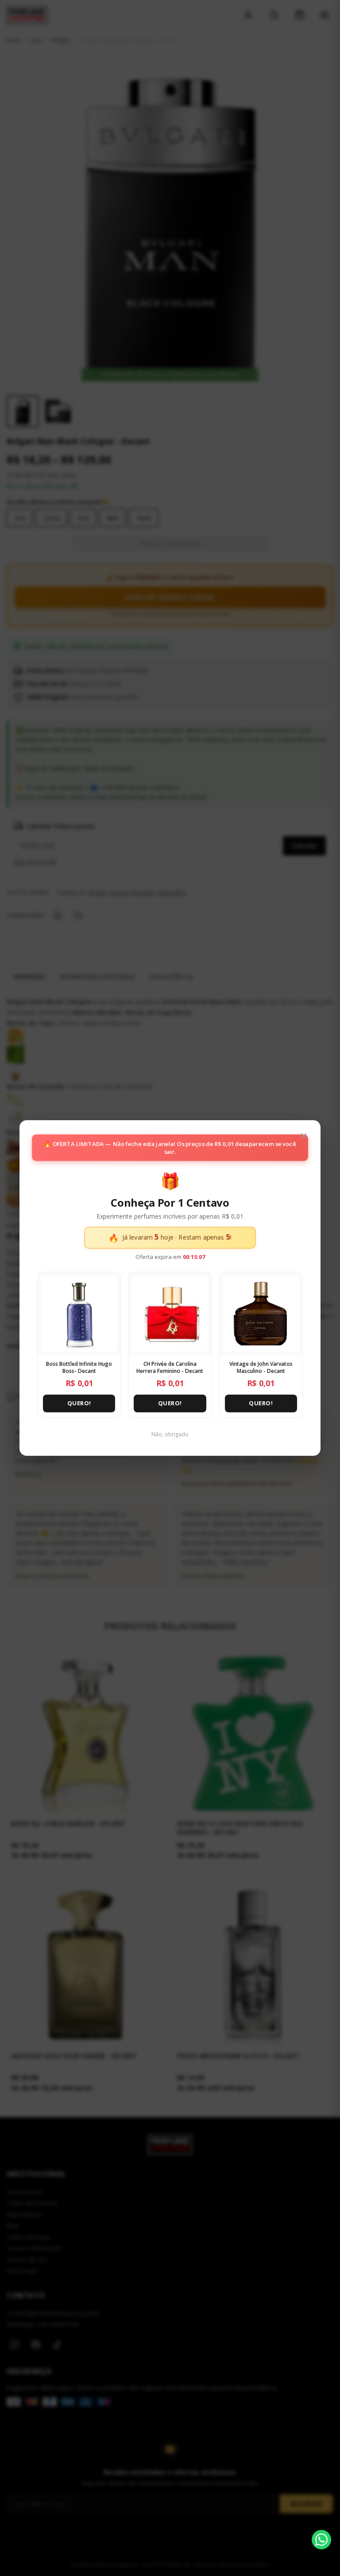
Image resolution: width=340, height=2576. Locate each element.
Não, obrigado (170, 1434)
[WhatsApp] (321, 2540)
